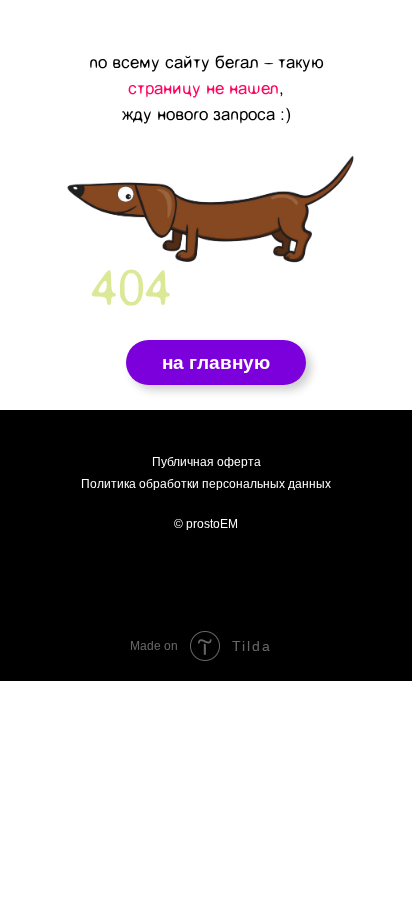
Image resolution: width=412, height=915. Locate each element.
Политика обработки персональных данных (206, 484)
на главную (216, 362)
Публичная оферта (206, 462)
